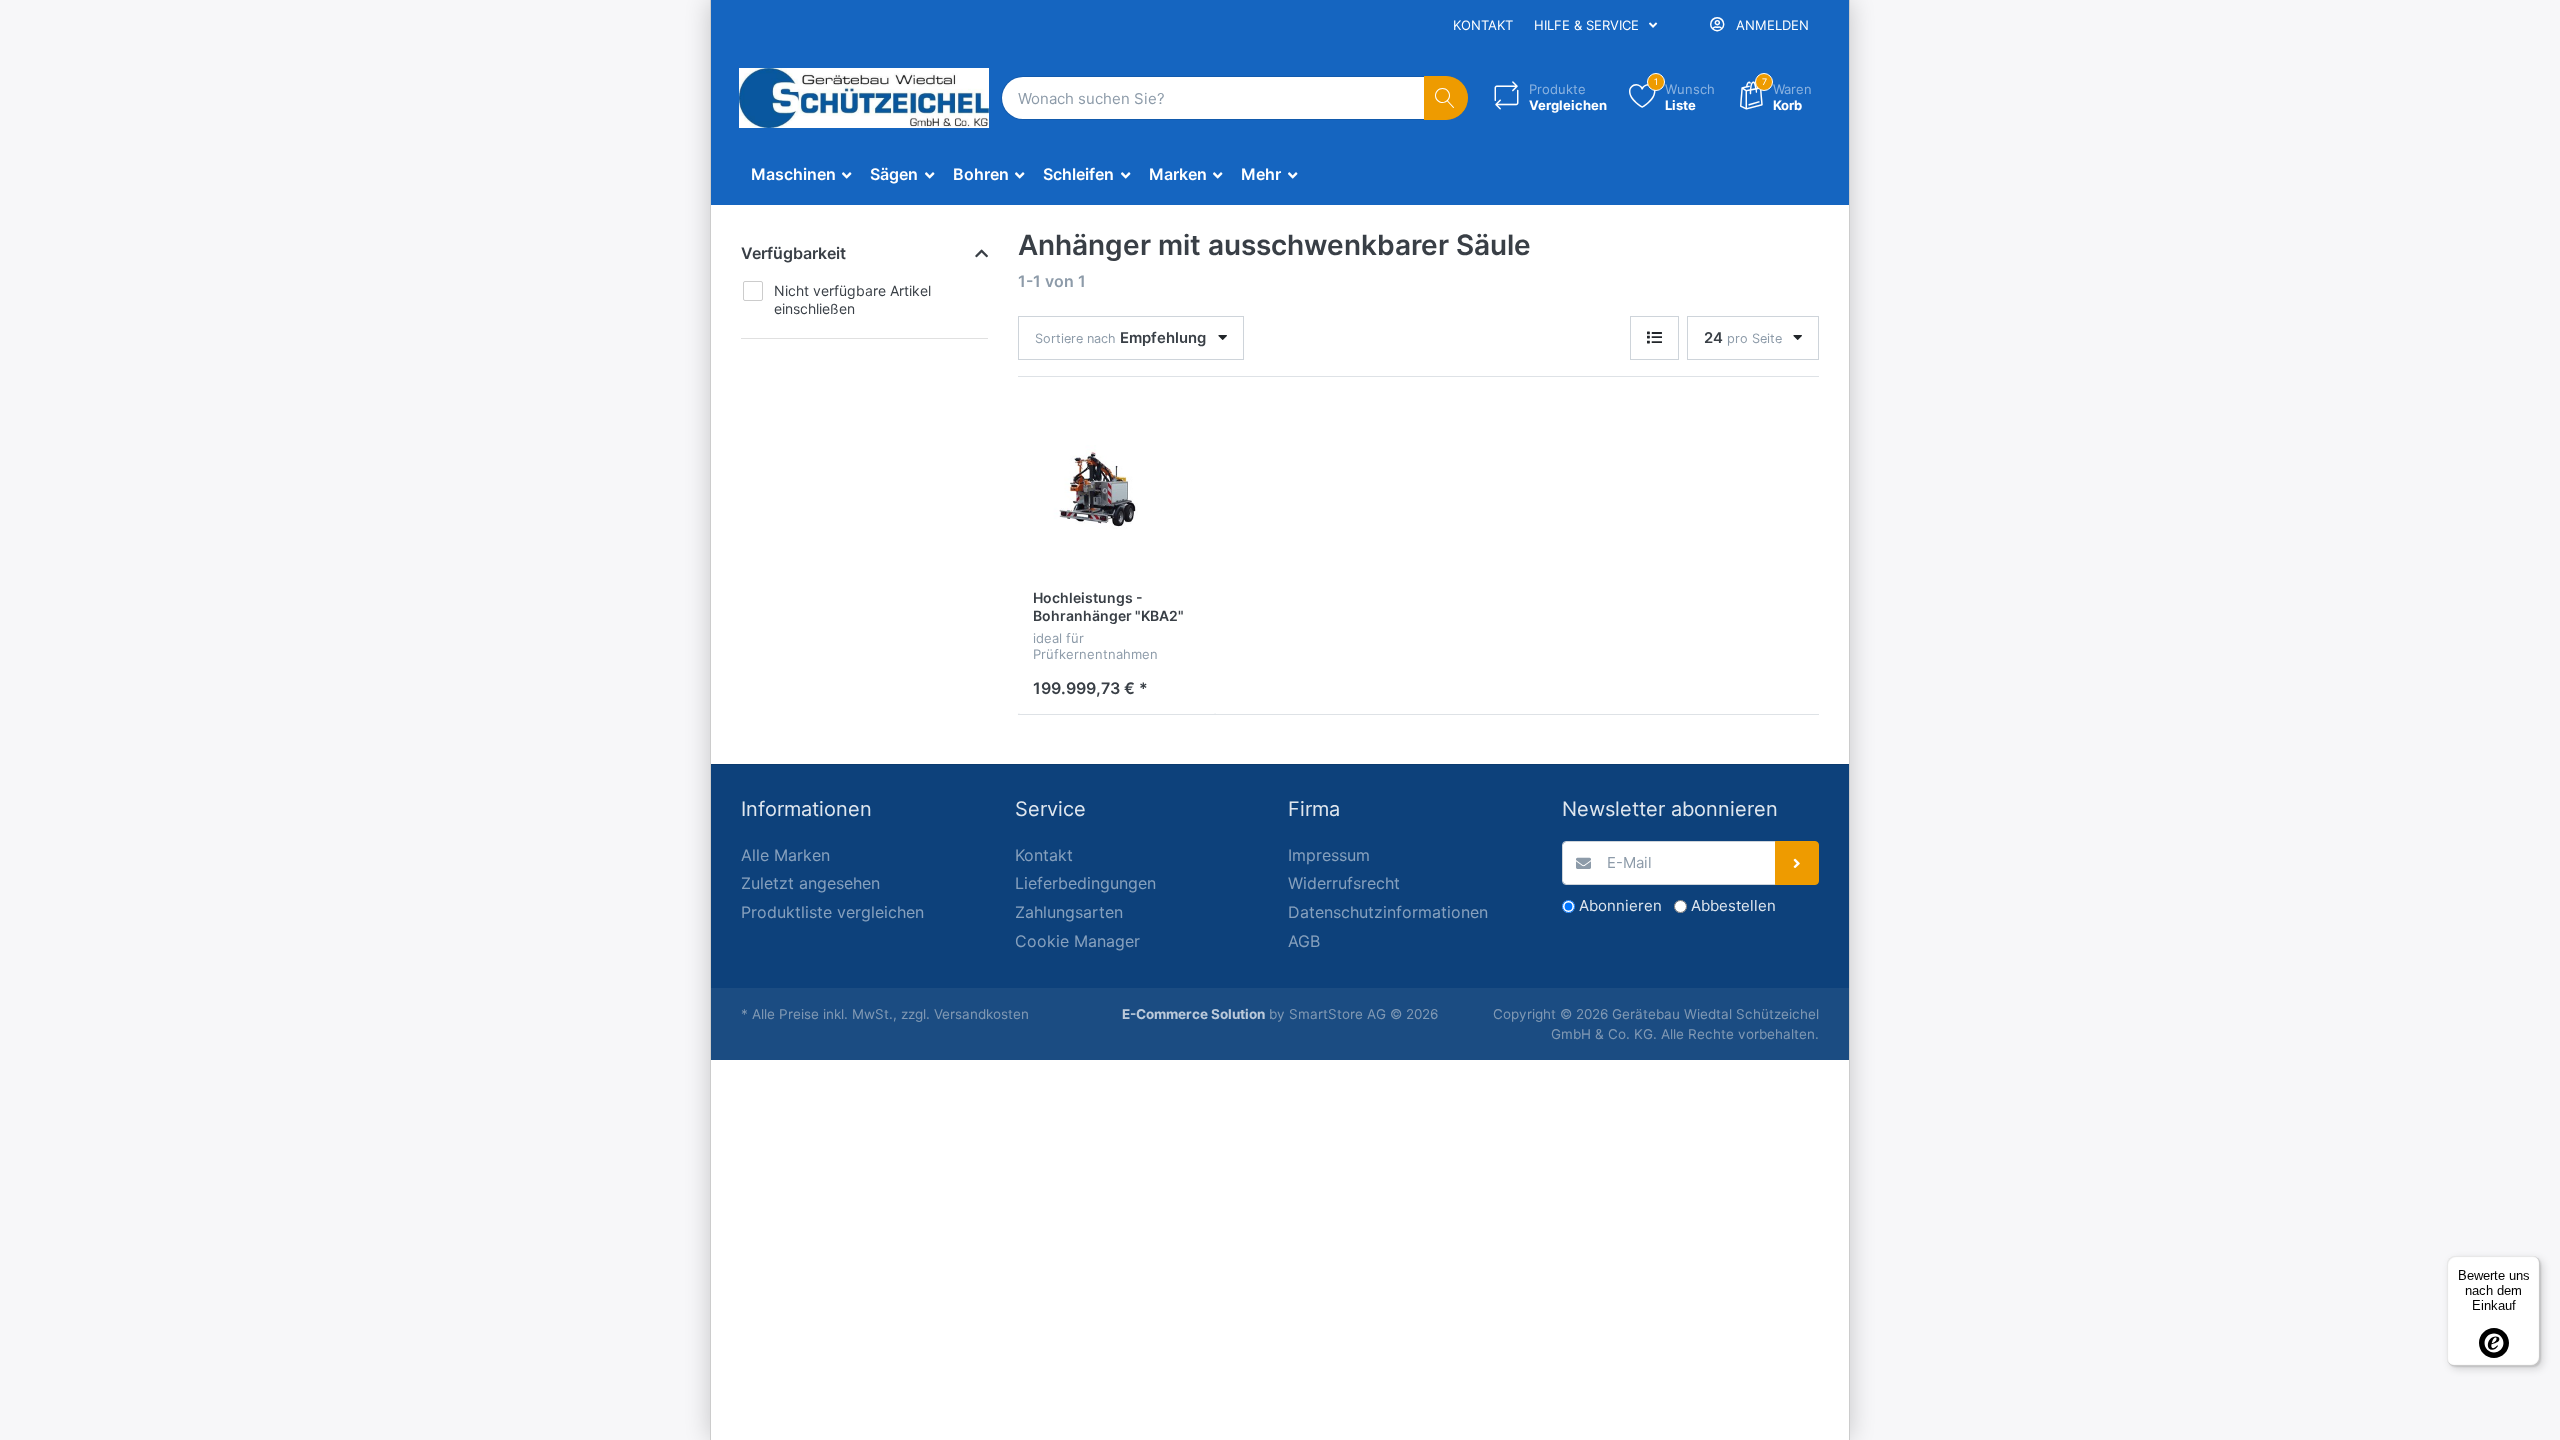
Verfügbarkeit (793, 253)
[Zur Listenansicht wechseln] (1654, 338)
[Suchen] (1446, 98)
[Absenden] (1797, 863)
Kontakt (1483, 25)
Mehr (1263, 174)
